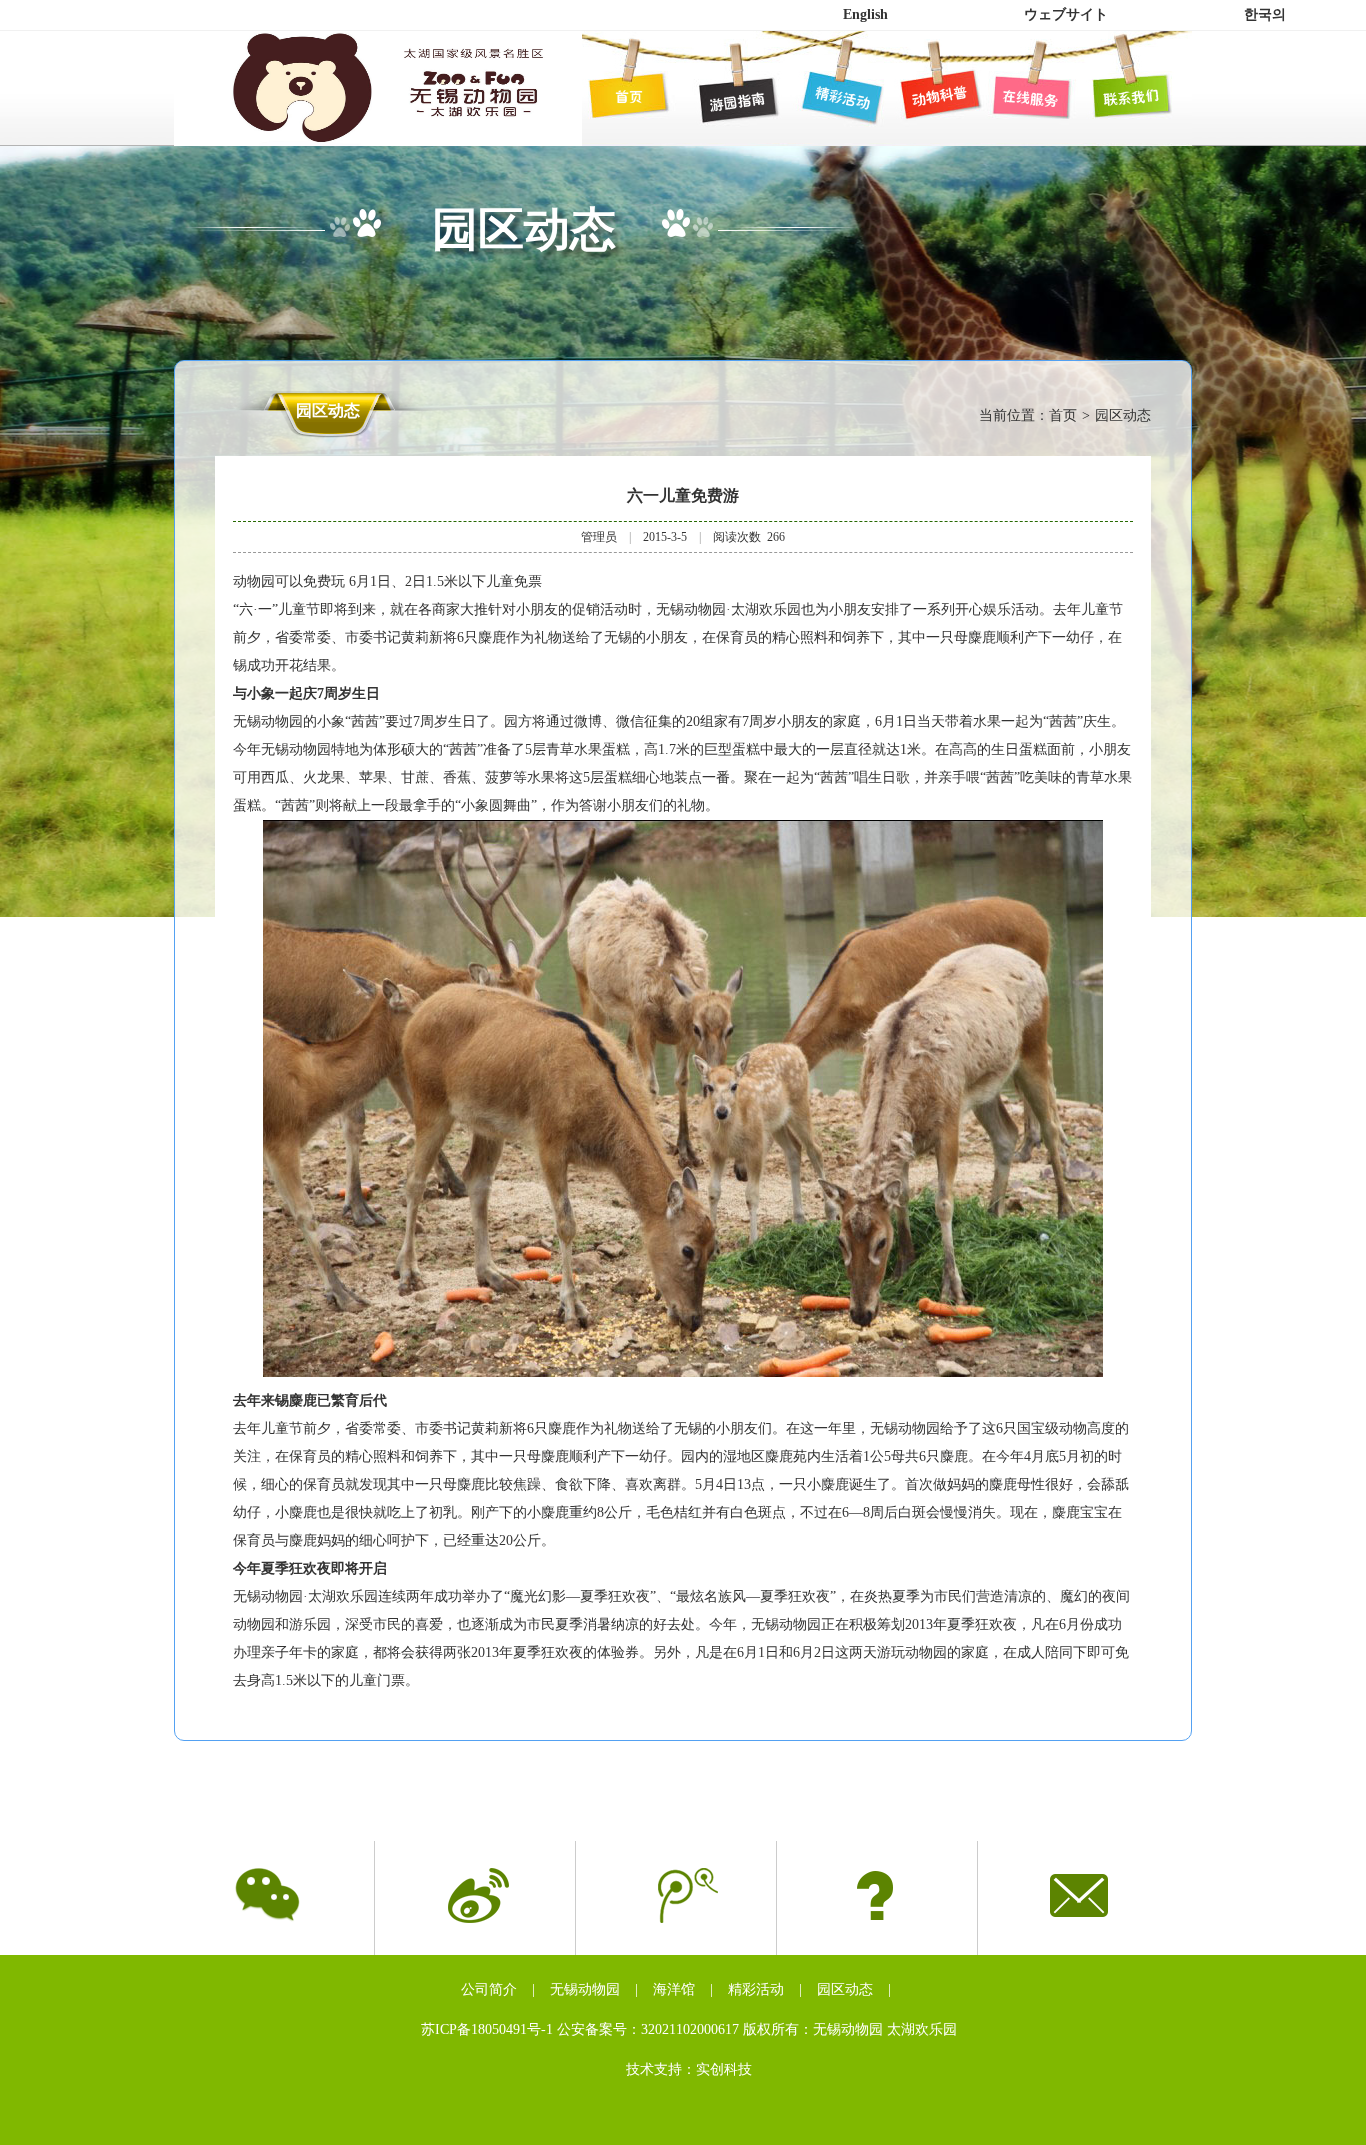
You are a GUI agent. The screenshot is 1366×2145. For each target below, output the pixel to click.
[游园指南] (727, 96)
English (865, 14)
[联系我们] (1127, 96)
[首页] (627, 96)
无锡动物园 (585, 1989)
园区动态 (845, 1989)
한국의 (1265, 14)
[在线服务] (1027, 96)
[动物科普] (927, 96)
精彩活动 (756, 1989)
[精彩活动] (827, 96)
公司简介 (489, 1989)
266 (776, 537)
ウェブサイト (1066, 14)
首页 (1063, 415)
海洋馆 (674, 1989)
